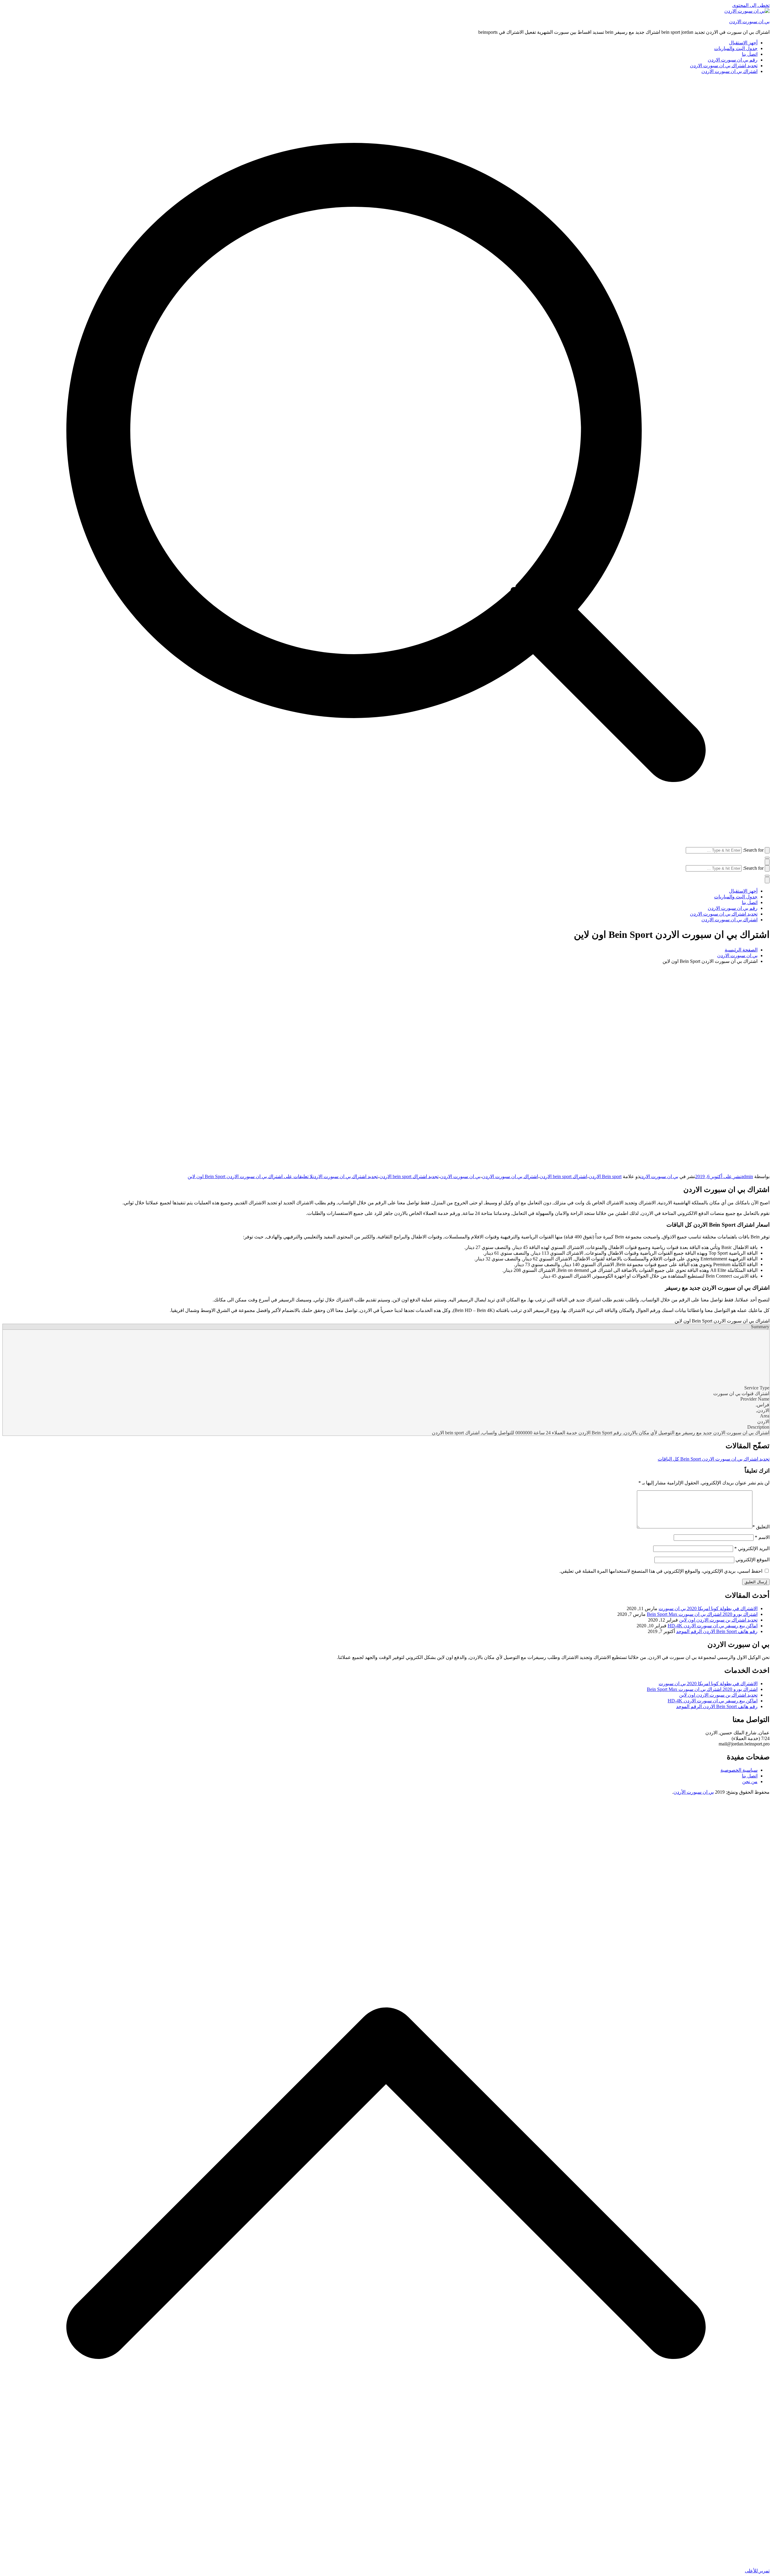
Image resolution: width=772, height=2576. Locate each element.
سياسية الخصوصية (739, 1770)
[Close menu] (767, 880)
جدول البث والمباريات (736, 48)
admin (747, 1176)
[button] (767, 858)
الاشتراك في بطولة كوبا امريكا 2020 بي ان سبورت (708, 1608)
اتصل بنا (750, 54)
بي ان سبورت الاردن (749, 22)
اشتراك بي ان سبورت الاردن (729, 71)
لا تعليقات (250, 1176)
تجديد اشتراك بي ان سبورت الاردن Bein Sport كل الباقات (714, 1459)
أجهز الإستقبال (743, 43)
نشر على (718, 1176)
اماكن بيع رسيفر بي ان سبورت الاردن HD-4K (713, 1626)
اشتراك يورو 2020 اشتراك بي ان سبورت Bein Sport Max (702, 1614)
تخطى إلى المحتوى (751, 5)
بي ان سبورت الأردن (694, 1792)
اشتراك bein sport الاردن (563, 1176)
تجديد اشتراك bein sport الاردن (409, 1176)
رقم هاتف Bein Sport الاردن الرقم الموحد (717, 1631)
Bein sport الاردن (605, 1176)
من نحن (750, 1781)
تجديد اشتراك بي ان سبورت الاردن (724, 66)
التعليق (761, 1527)
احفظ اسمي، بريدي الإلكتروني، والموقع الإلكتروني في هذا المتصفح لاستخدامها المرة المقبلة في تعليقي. (661, 1571)
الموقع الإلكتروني (753, 1560)
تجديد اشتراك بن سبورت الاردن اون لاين (718, 1620)
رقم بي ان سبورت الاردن (733, 60)
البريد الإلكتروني (752, 1548)
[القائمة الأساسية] (767, 862)
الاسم (762, 1537)
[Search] (767, 850)
